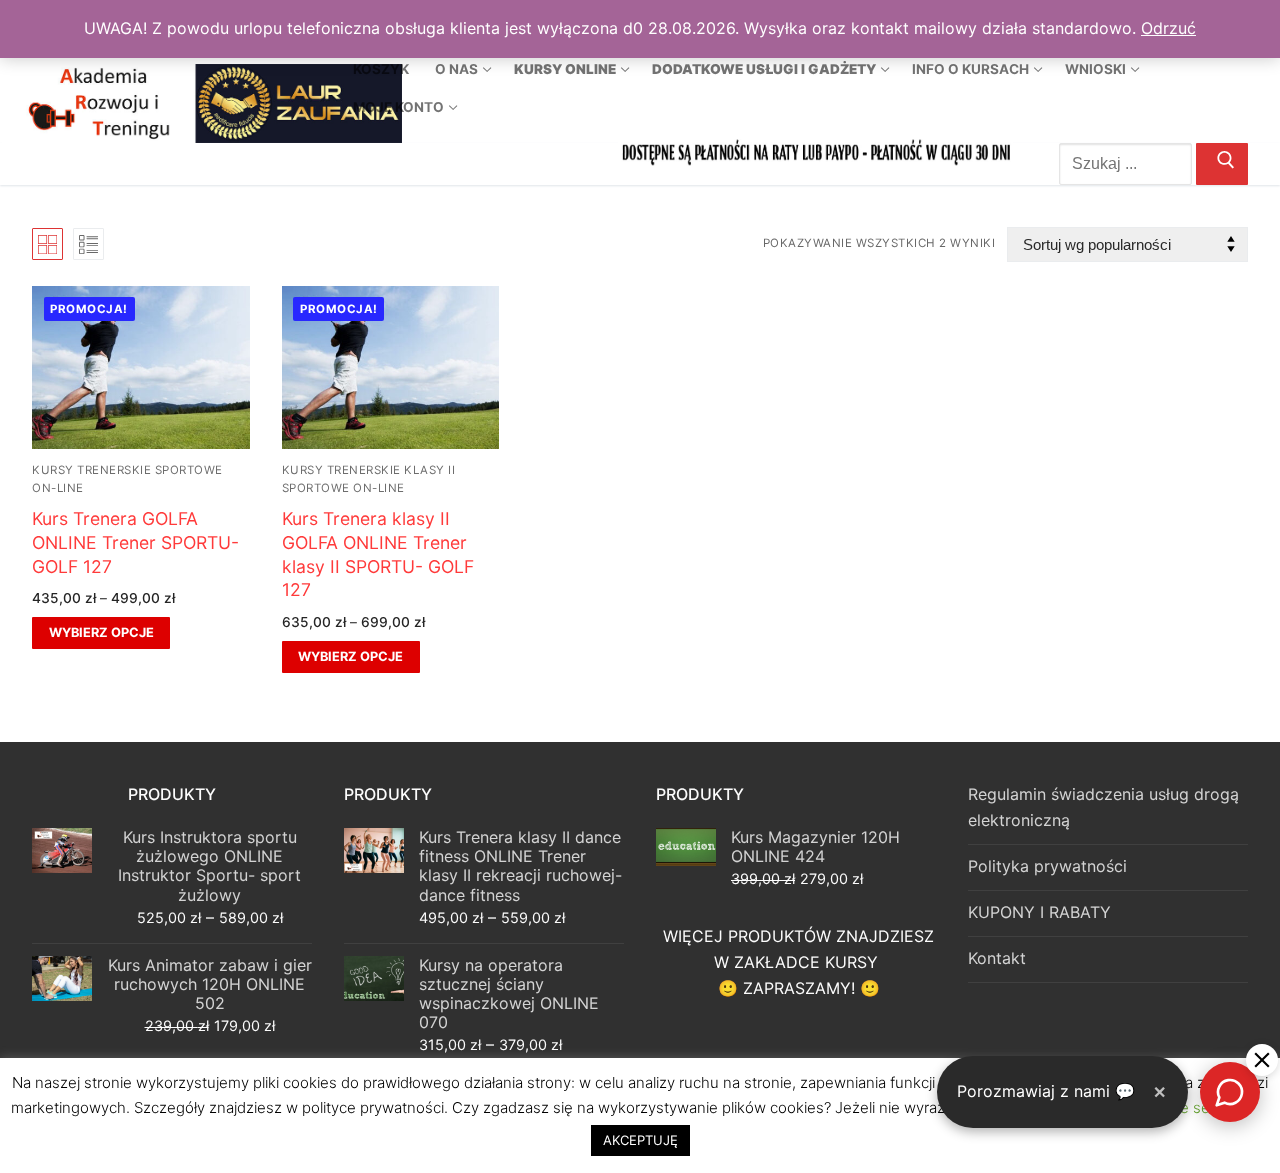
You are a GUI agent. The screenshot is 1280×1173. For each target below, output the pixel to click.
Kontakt (997, 958)
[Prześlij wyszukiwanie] (1222, 164)
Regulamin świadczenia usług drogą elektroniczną (1103, 807)
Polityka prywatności (1047, 866)
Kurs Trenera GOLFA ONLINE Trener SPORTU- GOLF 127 (135, 542)
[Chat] (1230, 1092)
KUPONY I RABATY (1039, 912)
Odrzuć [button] (1168, 28)
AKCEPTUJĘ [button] (640, 1140)
